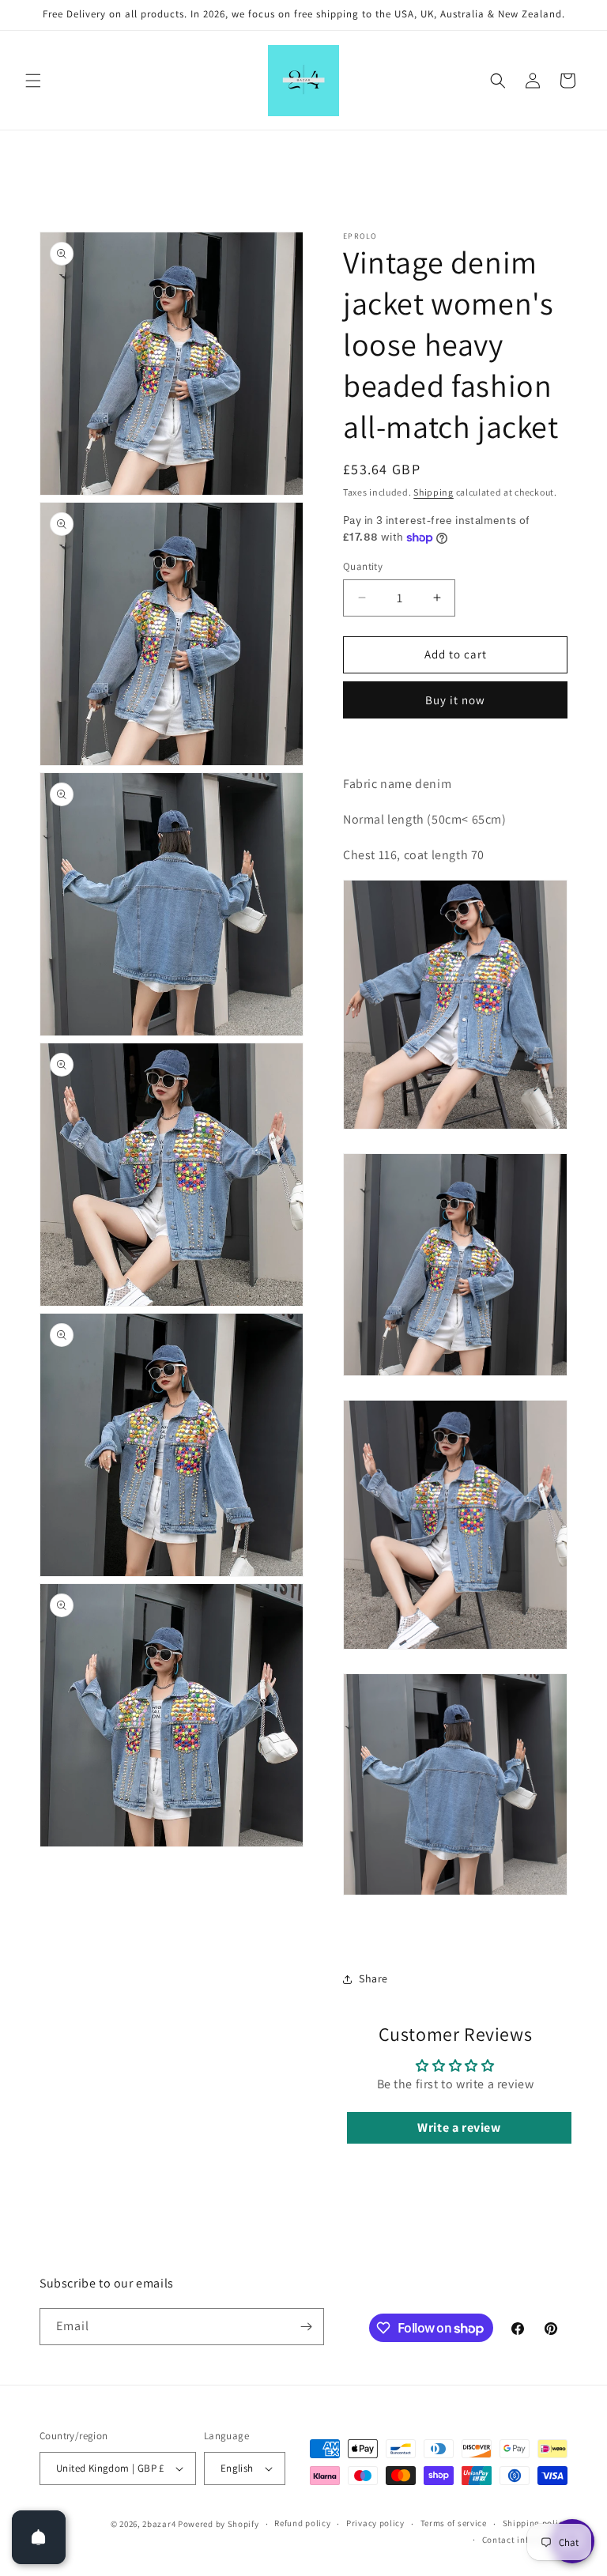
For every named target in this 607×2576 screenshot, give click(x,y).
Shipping (434, 492)
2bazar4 (159, 2524)
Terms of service (454, 2523)
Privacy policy (375, 2523)
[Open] (39, 2537)
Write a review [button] (459, 2127)
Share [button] (373, 1978)
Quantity (363, 566)
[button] (33, 81)
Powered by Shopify (219, 2524)
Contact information (525, 2540)
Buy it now (455, 700)
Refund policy (302, 2523)
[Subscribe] (306, 2327)
